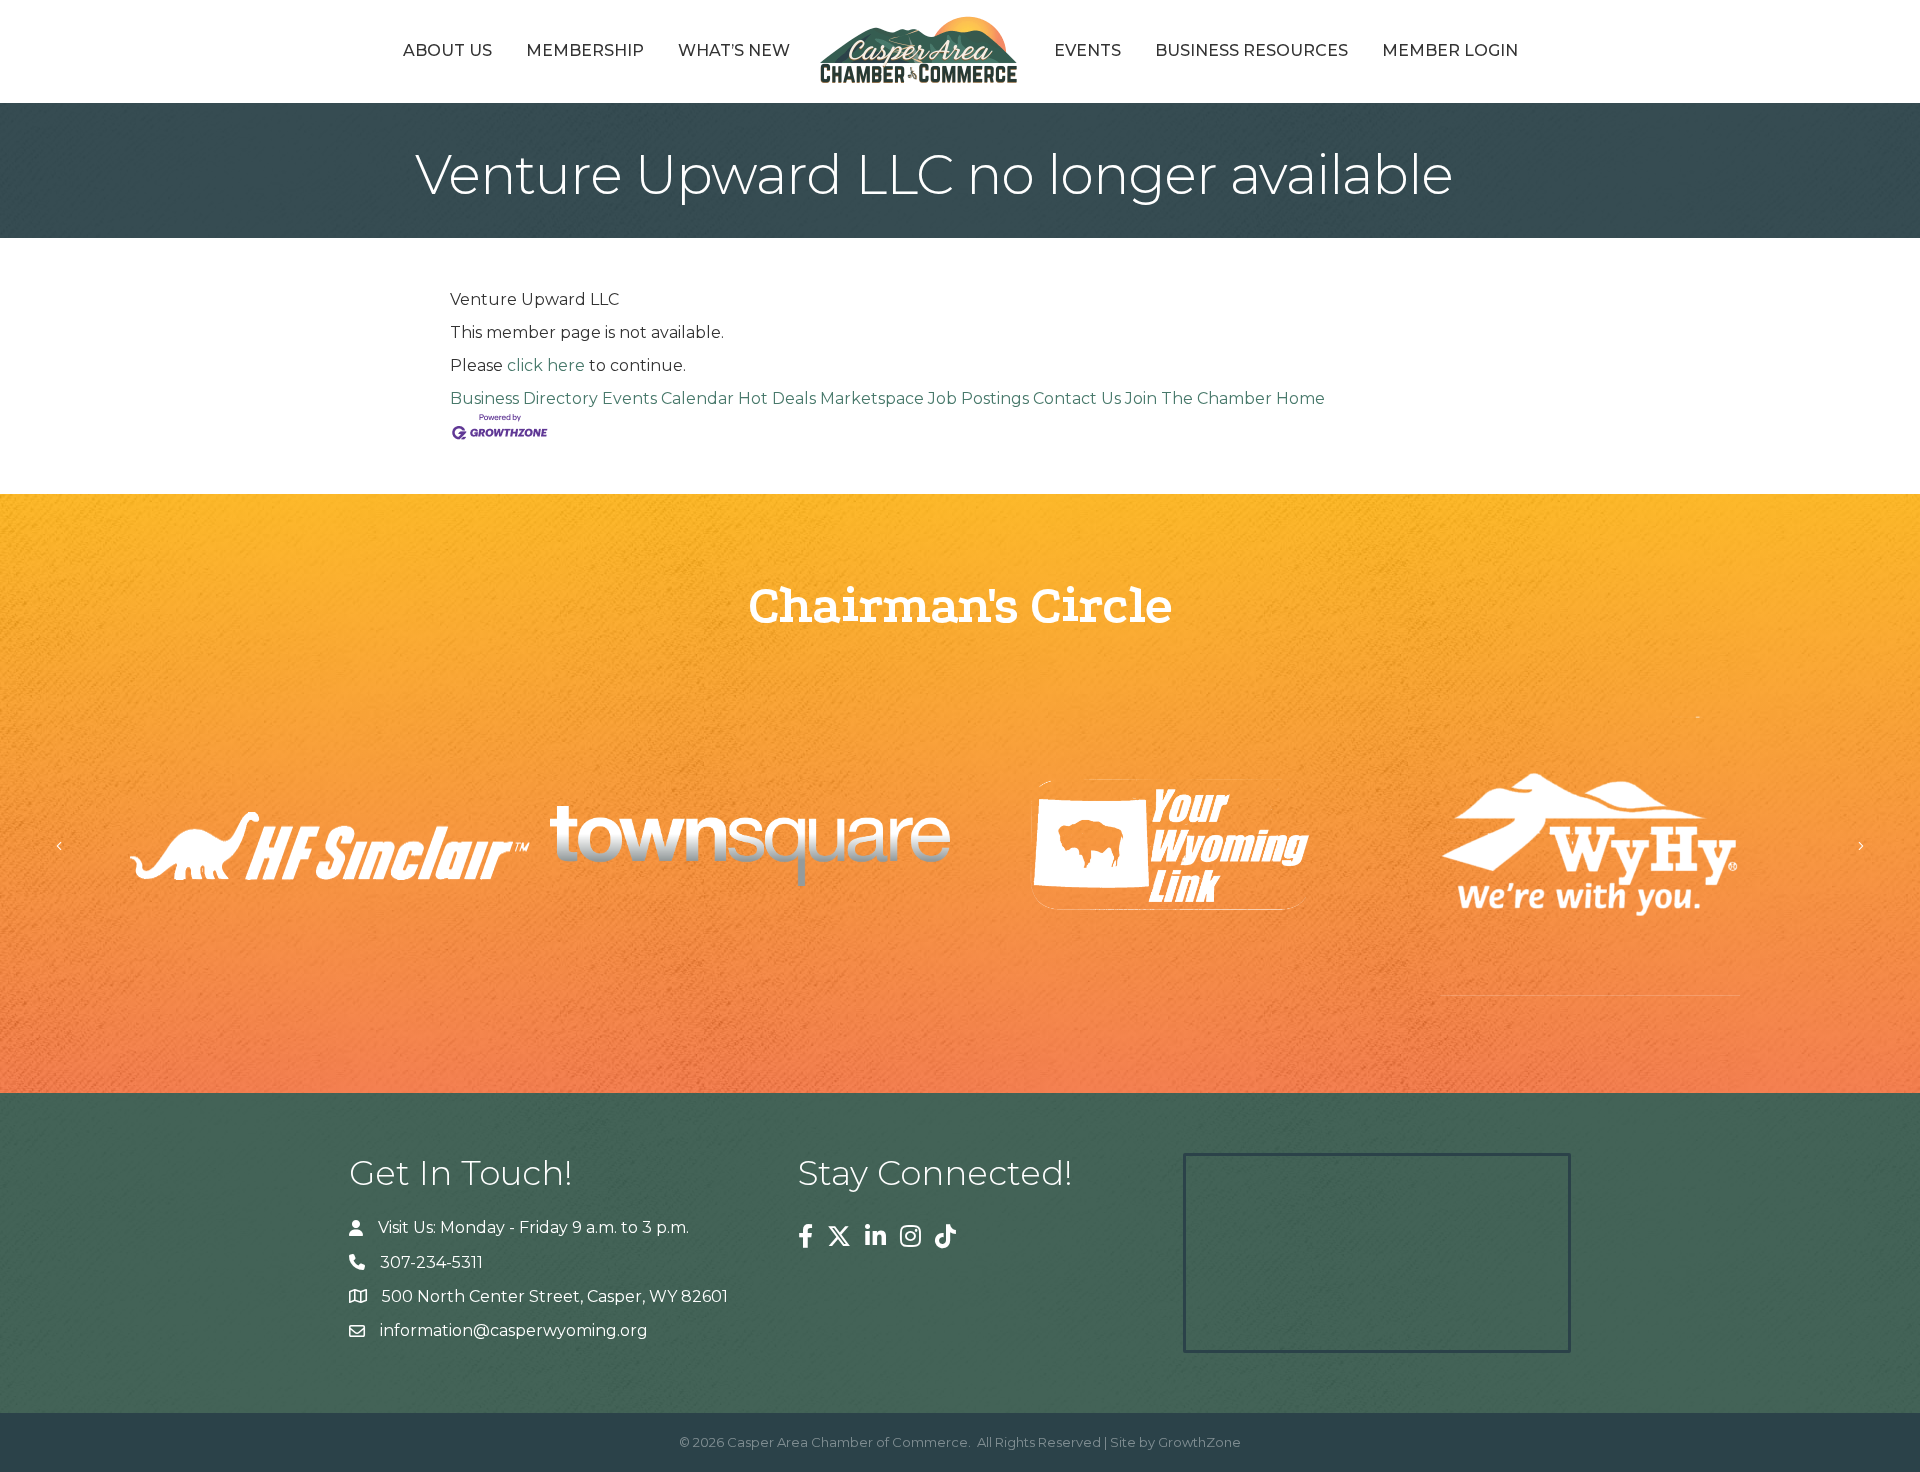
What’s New (734, 50)
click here (546, 365)
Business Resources (1251, 50)
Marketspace (872, 398)
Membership (585, 50)
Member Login (1450, 50)
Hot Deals (777, 398)
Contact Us (1077, 398)
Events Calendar (668, 398)
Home (1300, 398)
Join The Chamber (1198, 398)
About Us (447, 50)
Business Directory (524, 398)
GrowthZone (1199, 1442)
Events (1087, 50)
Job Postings (978, 398)
